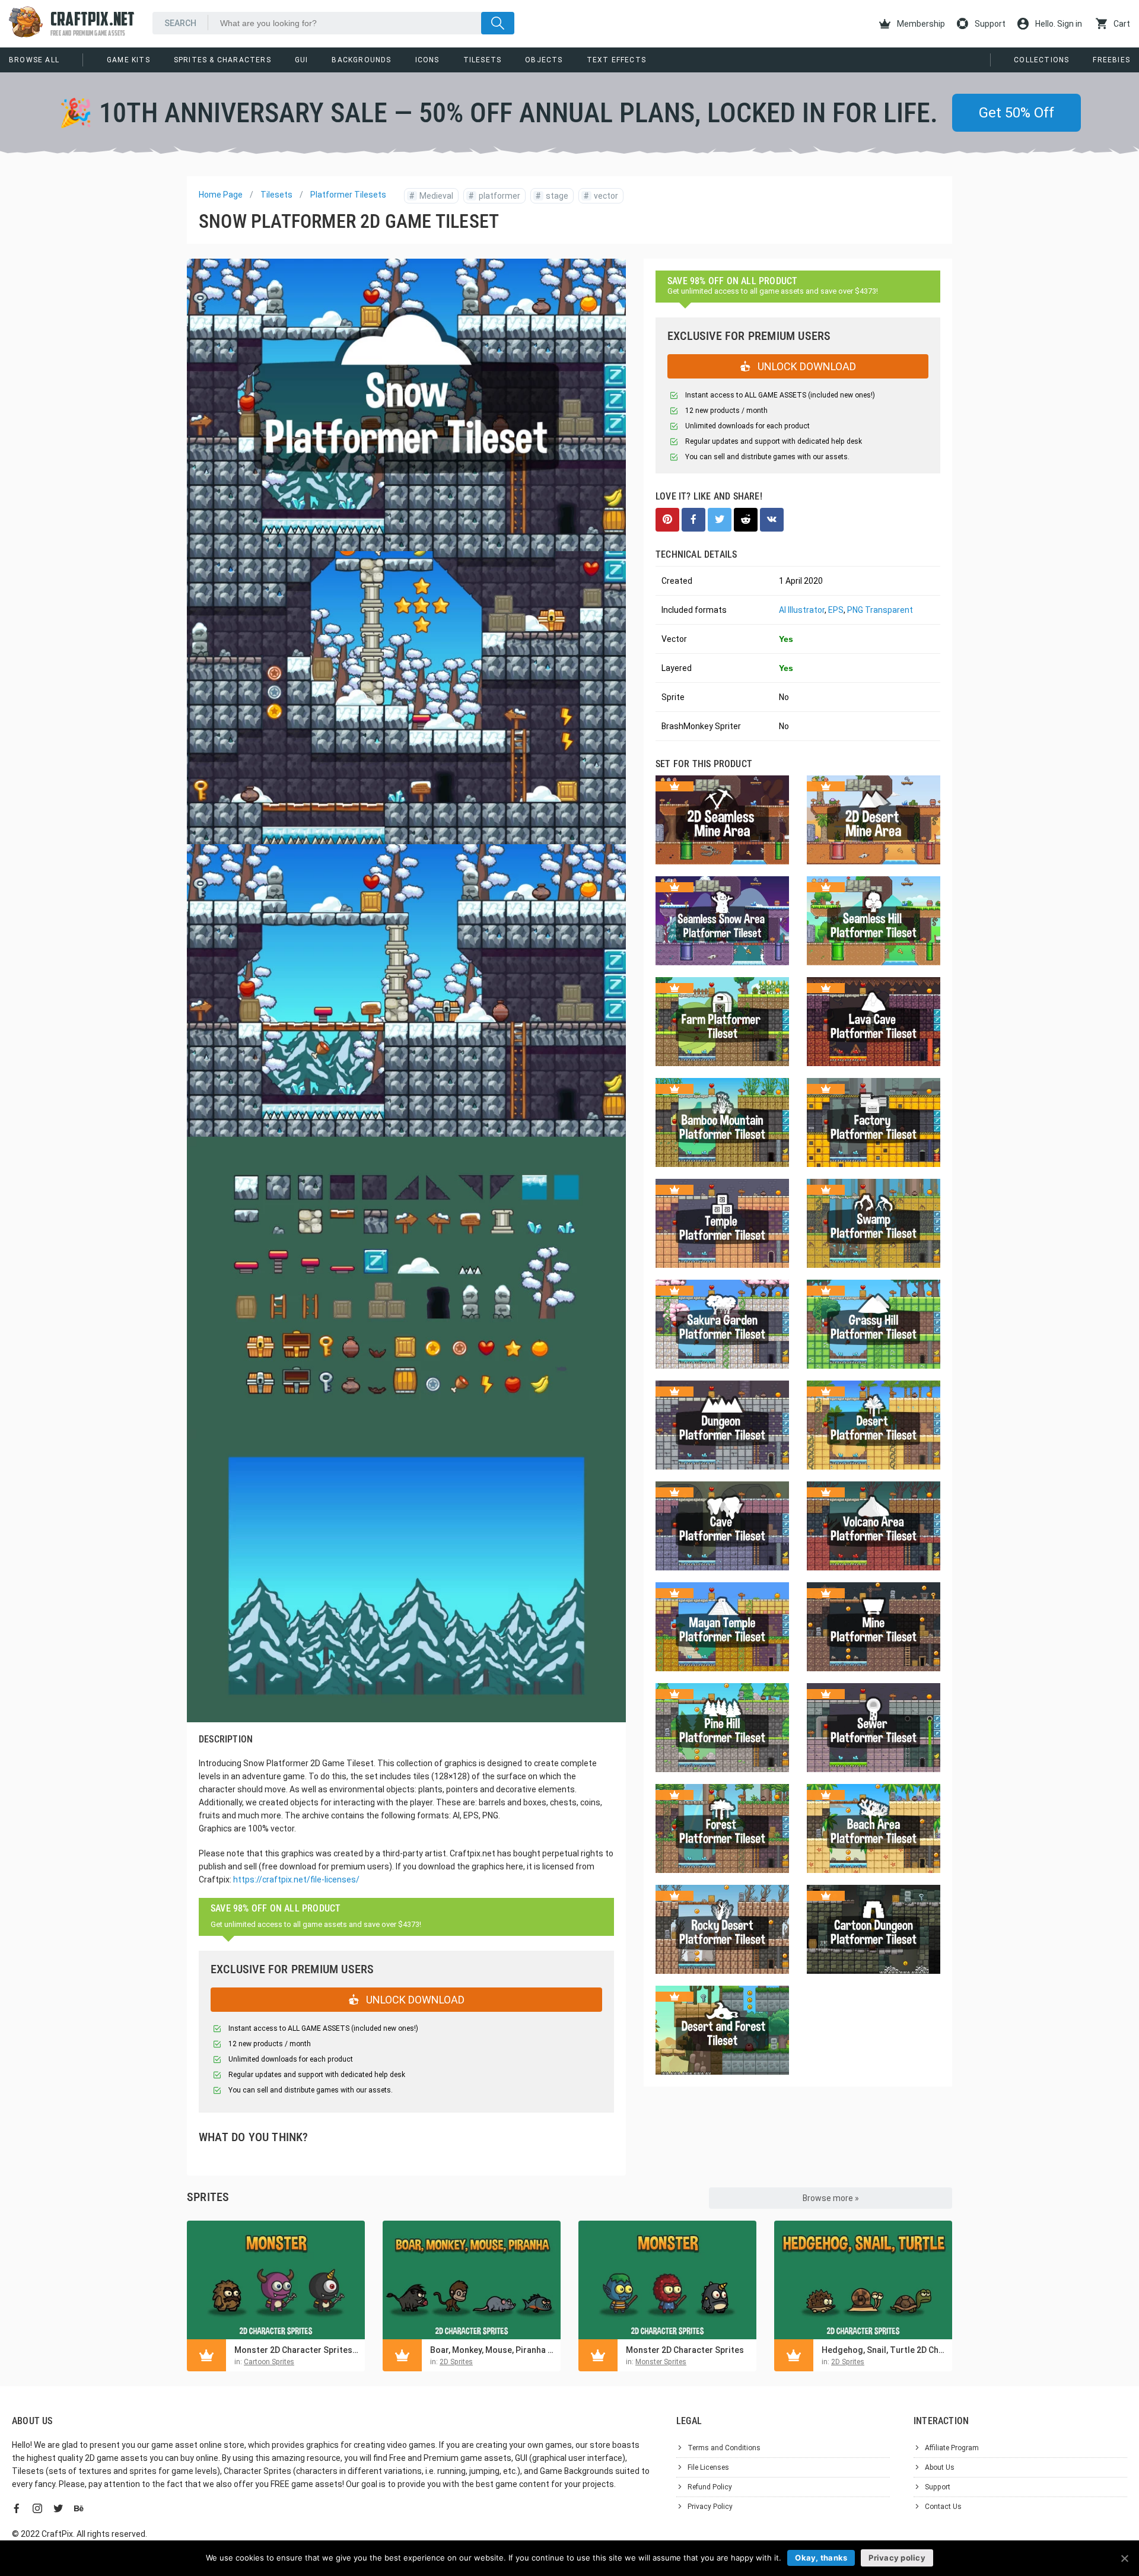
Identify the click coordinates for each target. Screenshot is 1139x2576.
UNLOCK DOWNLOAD (414, 2000)
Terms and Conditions (724, 2448)
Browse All (34, 60)
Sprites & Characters (222, 60)
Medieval (431, 196)
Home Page (221, 195)
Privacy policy (897, 2558)
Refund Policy (710, 2487)
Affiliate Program (952, 2448)
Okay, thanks (821, 2558)
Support (989, 24)
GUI (302, 60)
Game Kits (128, 60)
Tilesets (483, 60)
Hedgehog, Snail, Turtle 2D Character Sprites (884, 2350)
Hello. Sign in (1058, 24)
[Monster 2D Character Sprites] (667, 2280)
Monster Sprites (661, 2362)
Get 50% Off (1016, 113)
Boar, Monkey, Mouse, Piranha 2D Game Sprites (492, 2350)
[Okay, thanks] (1124, 2558)
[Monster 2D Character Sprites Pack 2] (276, 2280)
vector (601, 196)
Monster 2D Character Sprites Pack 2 (297, 2350)
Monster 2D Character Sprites (685, 2350)
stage (552, 196)
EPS (836, 610)
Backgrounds (361, 60)
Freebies (1111, 60)
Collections (1041, 60)
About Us (940, 2467)
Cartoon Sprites (269, 2362)
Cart (1121, 24)
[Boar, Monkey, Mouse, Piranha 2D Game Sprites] (472, 2280)
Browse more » (831, 2198)
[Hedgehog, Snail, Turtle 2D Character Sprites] (863, 2280)
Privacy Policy (710, 2507)
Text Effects (616, 60)
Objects (544, 60)
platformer (494, 196)
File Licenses (708, 2467)
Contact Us (943, 2507)
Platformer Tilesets (348, 195)
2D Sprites (456, 2362)
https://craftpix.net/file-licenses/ (296, 1879)
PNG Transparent (880, 610)
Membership (920, 24)
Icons (427, 60)
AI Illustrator (802, 610)
